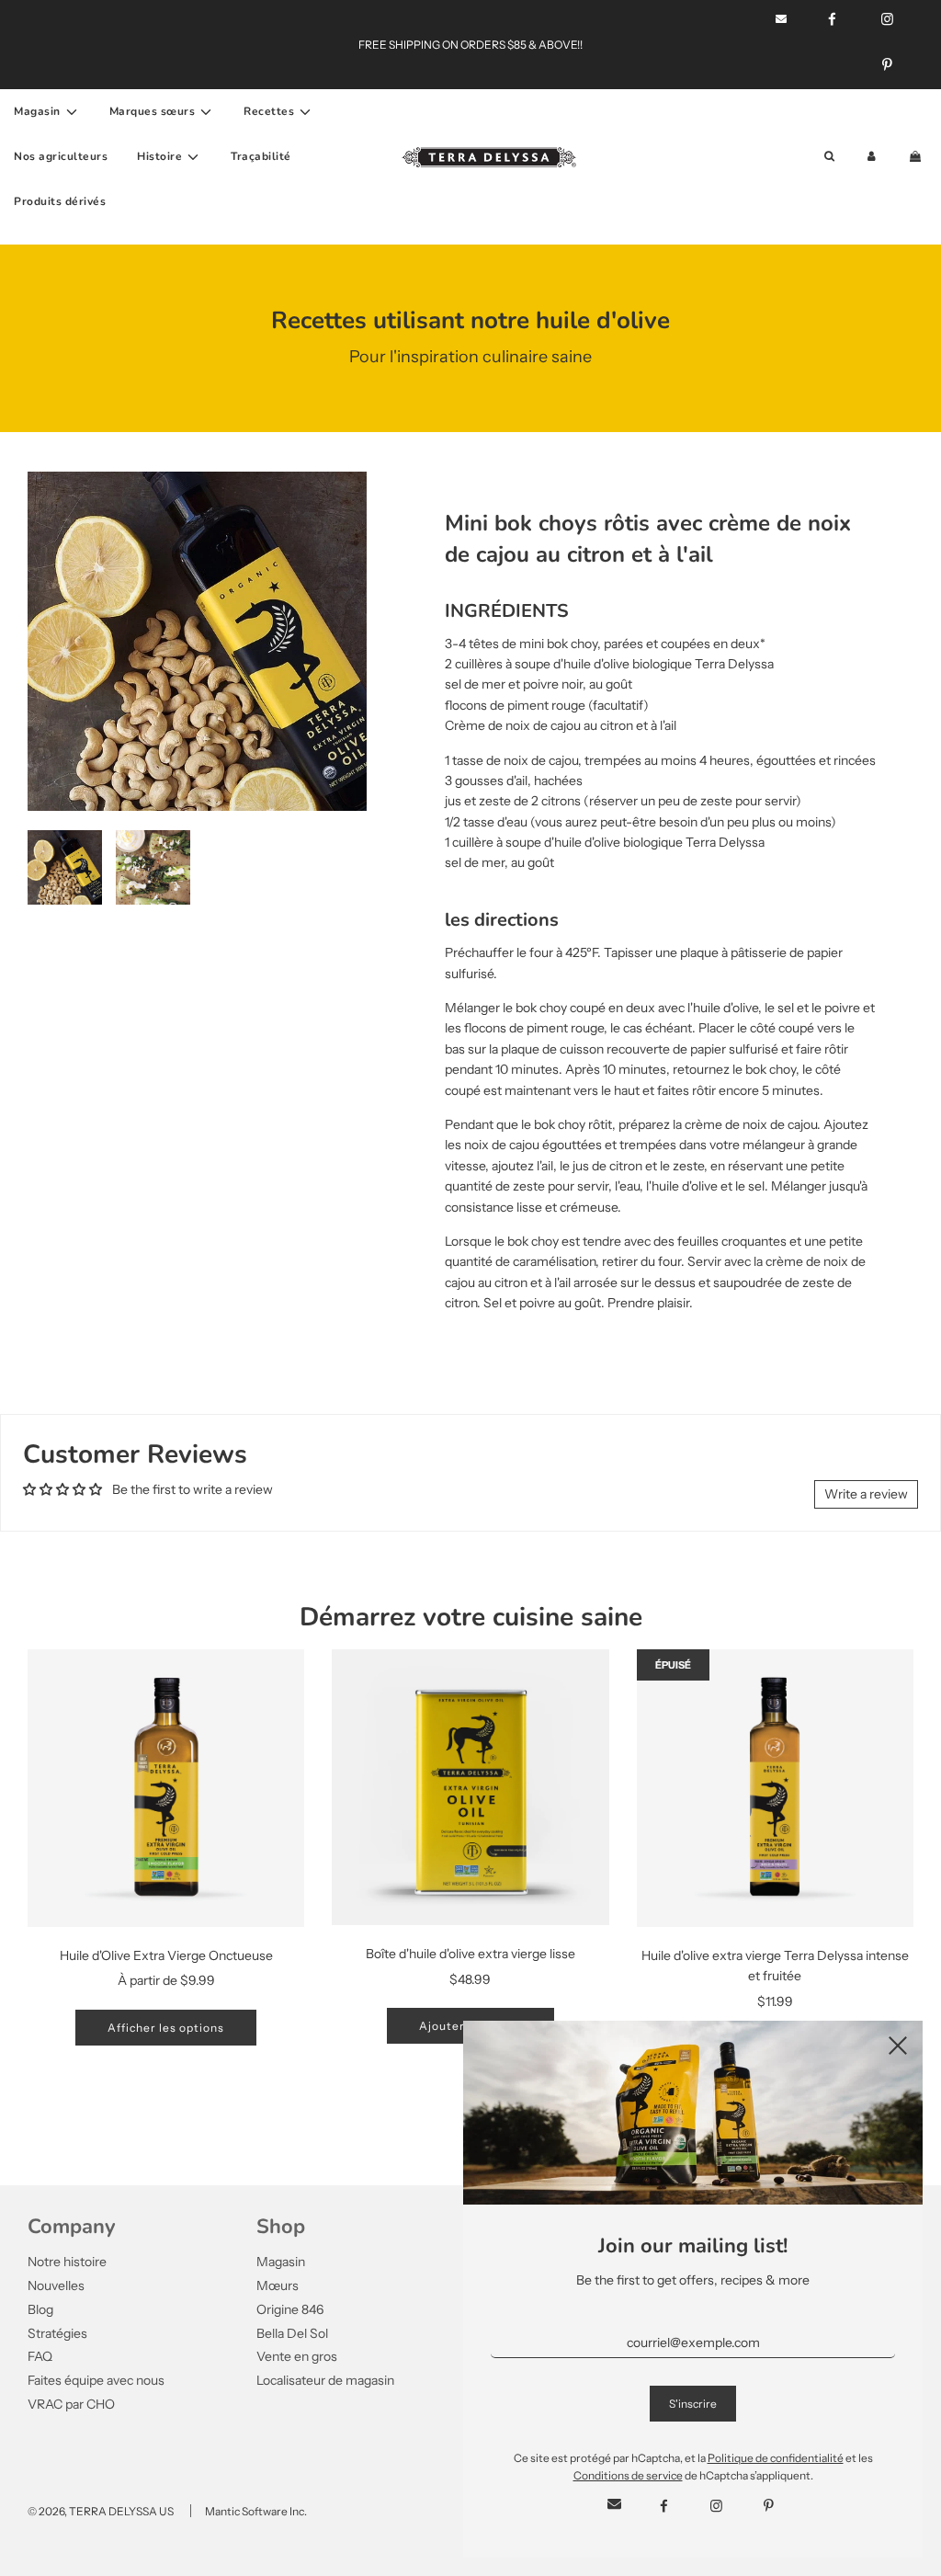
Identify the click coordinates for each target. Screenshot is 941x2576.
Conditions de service (628, 2475)
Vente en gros (297, 2356)
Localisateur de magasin (325, 2380)
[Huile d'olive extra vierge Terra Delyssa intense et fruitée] (775, 1788)
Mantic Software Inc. (256, 2511)
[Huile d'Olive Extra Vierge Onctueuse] (166, 1788)
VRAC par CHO (71, 2404)
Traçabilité (261, 156)
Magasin (281, 2262)
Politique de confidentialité (776, 2458)
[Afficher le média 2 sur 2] (153, 867)
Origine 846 (290, 2309)
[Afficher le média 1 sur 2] (65, 867)
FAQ (40, 2356)
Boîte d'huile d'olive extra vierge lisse (470, 1954)
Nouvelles (56, 2285)
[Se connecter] (872, 157)
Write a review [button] (866, 1494)
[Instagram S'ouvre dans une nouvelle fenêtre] (716, 2506)
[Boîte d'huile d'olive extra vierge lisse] (470, 1787)
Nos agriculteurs (61, 156)
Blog (40, 2309)
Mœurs (278, 2285)
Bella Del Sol (292, 2333)
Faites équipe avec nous (96, 2380)
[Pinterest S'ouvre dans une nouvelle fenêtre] (887, 65)
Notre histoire (67, 2262)
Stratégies (57, 2333)
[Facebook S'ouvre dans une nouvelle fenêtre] (664, 2506)
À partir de (166, 1980)
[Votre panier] (917, 157)
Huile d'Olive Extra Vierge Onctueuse (166, 1955)
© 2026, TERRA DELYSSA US (101, 2511)
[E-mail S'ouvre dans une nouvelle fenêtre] (614, 2505)
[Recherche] (829, 157)
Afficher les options (166, 2028)
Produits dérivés (60, 201)
